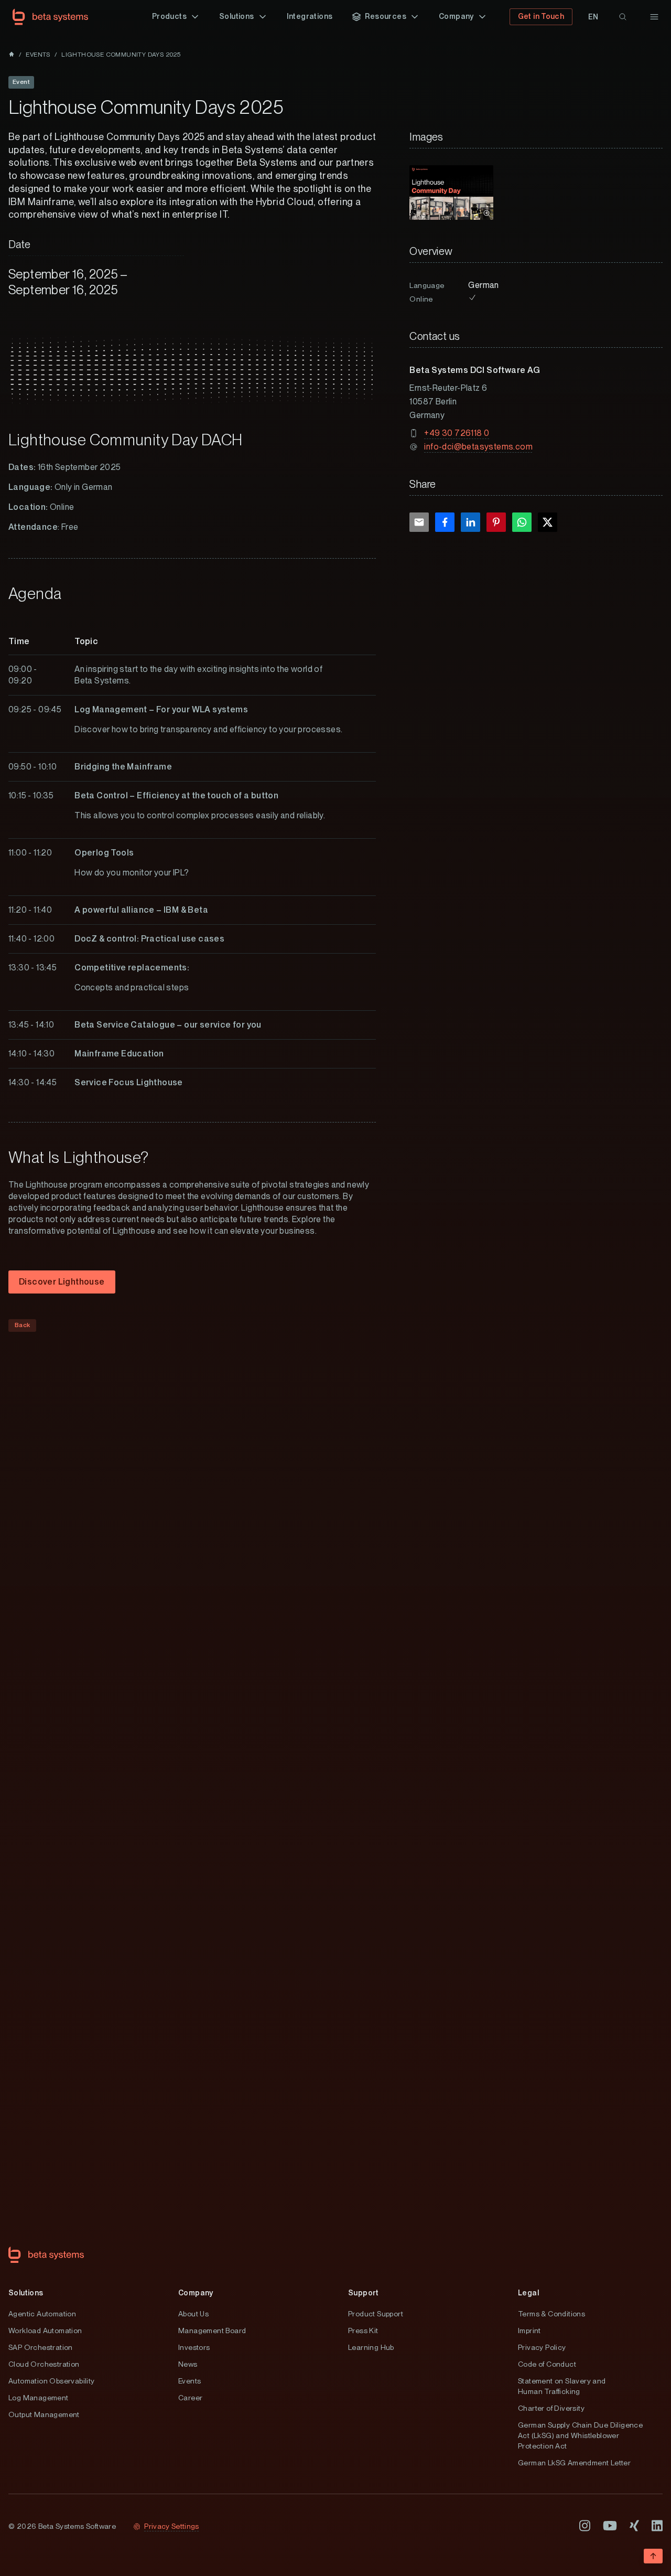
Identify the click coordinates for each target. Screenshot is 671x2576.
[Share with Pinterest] (496, 522)
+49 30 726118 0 (457, 433)
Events (190, 2381)
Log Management (39, 2398)
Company (196, 2293)
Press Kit (363, 2331)
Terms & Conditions (551, 2314)
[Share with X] (548, 522)
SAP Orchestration (41, 2347)
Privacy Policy (542, 2347)
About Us (193, 2314)
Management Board (212, 2331)
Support (364, 2293)
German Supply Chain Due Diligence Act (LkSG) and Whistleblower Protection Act (580, 2435)
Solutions (26, 2293)
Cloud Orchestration (44, 2364)
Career (190, 2398)
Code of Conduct (547, 2364)
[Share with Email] (419, 522)
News (188, 2364)
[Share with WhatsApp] (522, 522)
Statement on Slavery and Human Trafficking (562, 2386)
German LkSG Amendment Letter (574, 2463)
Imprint (529, 2331)
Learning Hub (371, 2347)
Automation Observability (52, 2381)
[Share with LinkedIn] (470, 522)
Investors (194, 2347)
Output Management (44, 2414)
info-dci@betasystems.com (478, 447)
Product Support (376, 2314)
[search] (623, 17)
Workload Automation (45, 2331)
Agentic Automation (42, 2314)
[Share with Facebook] (445, 522)
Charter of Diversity (551, 2408)
